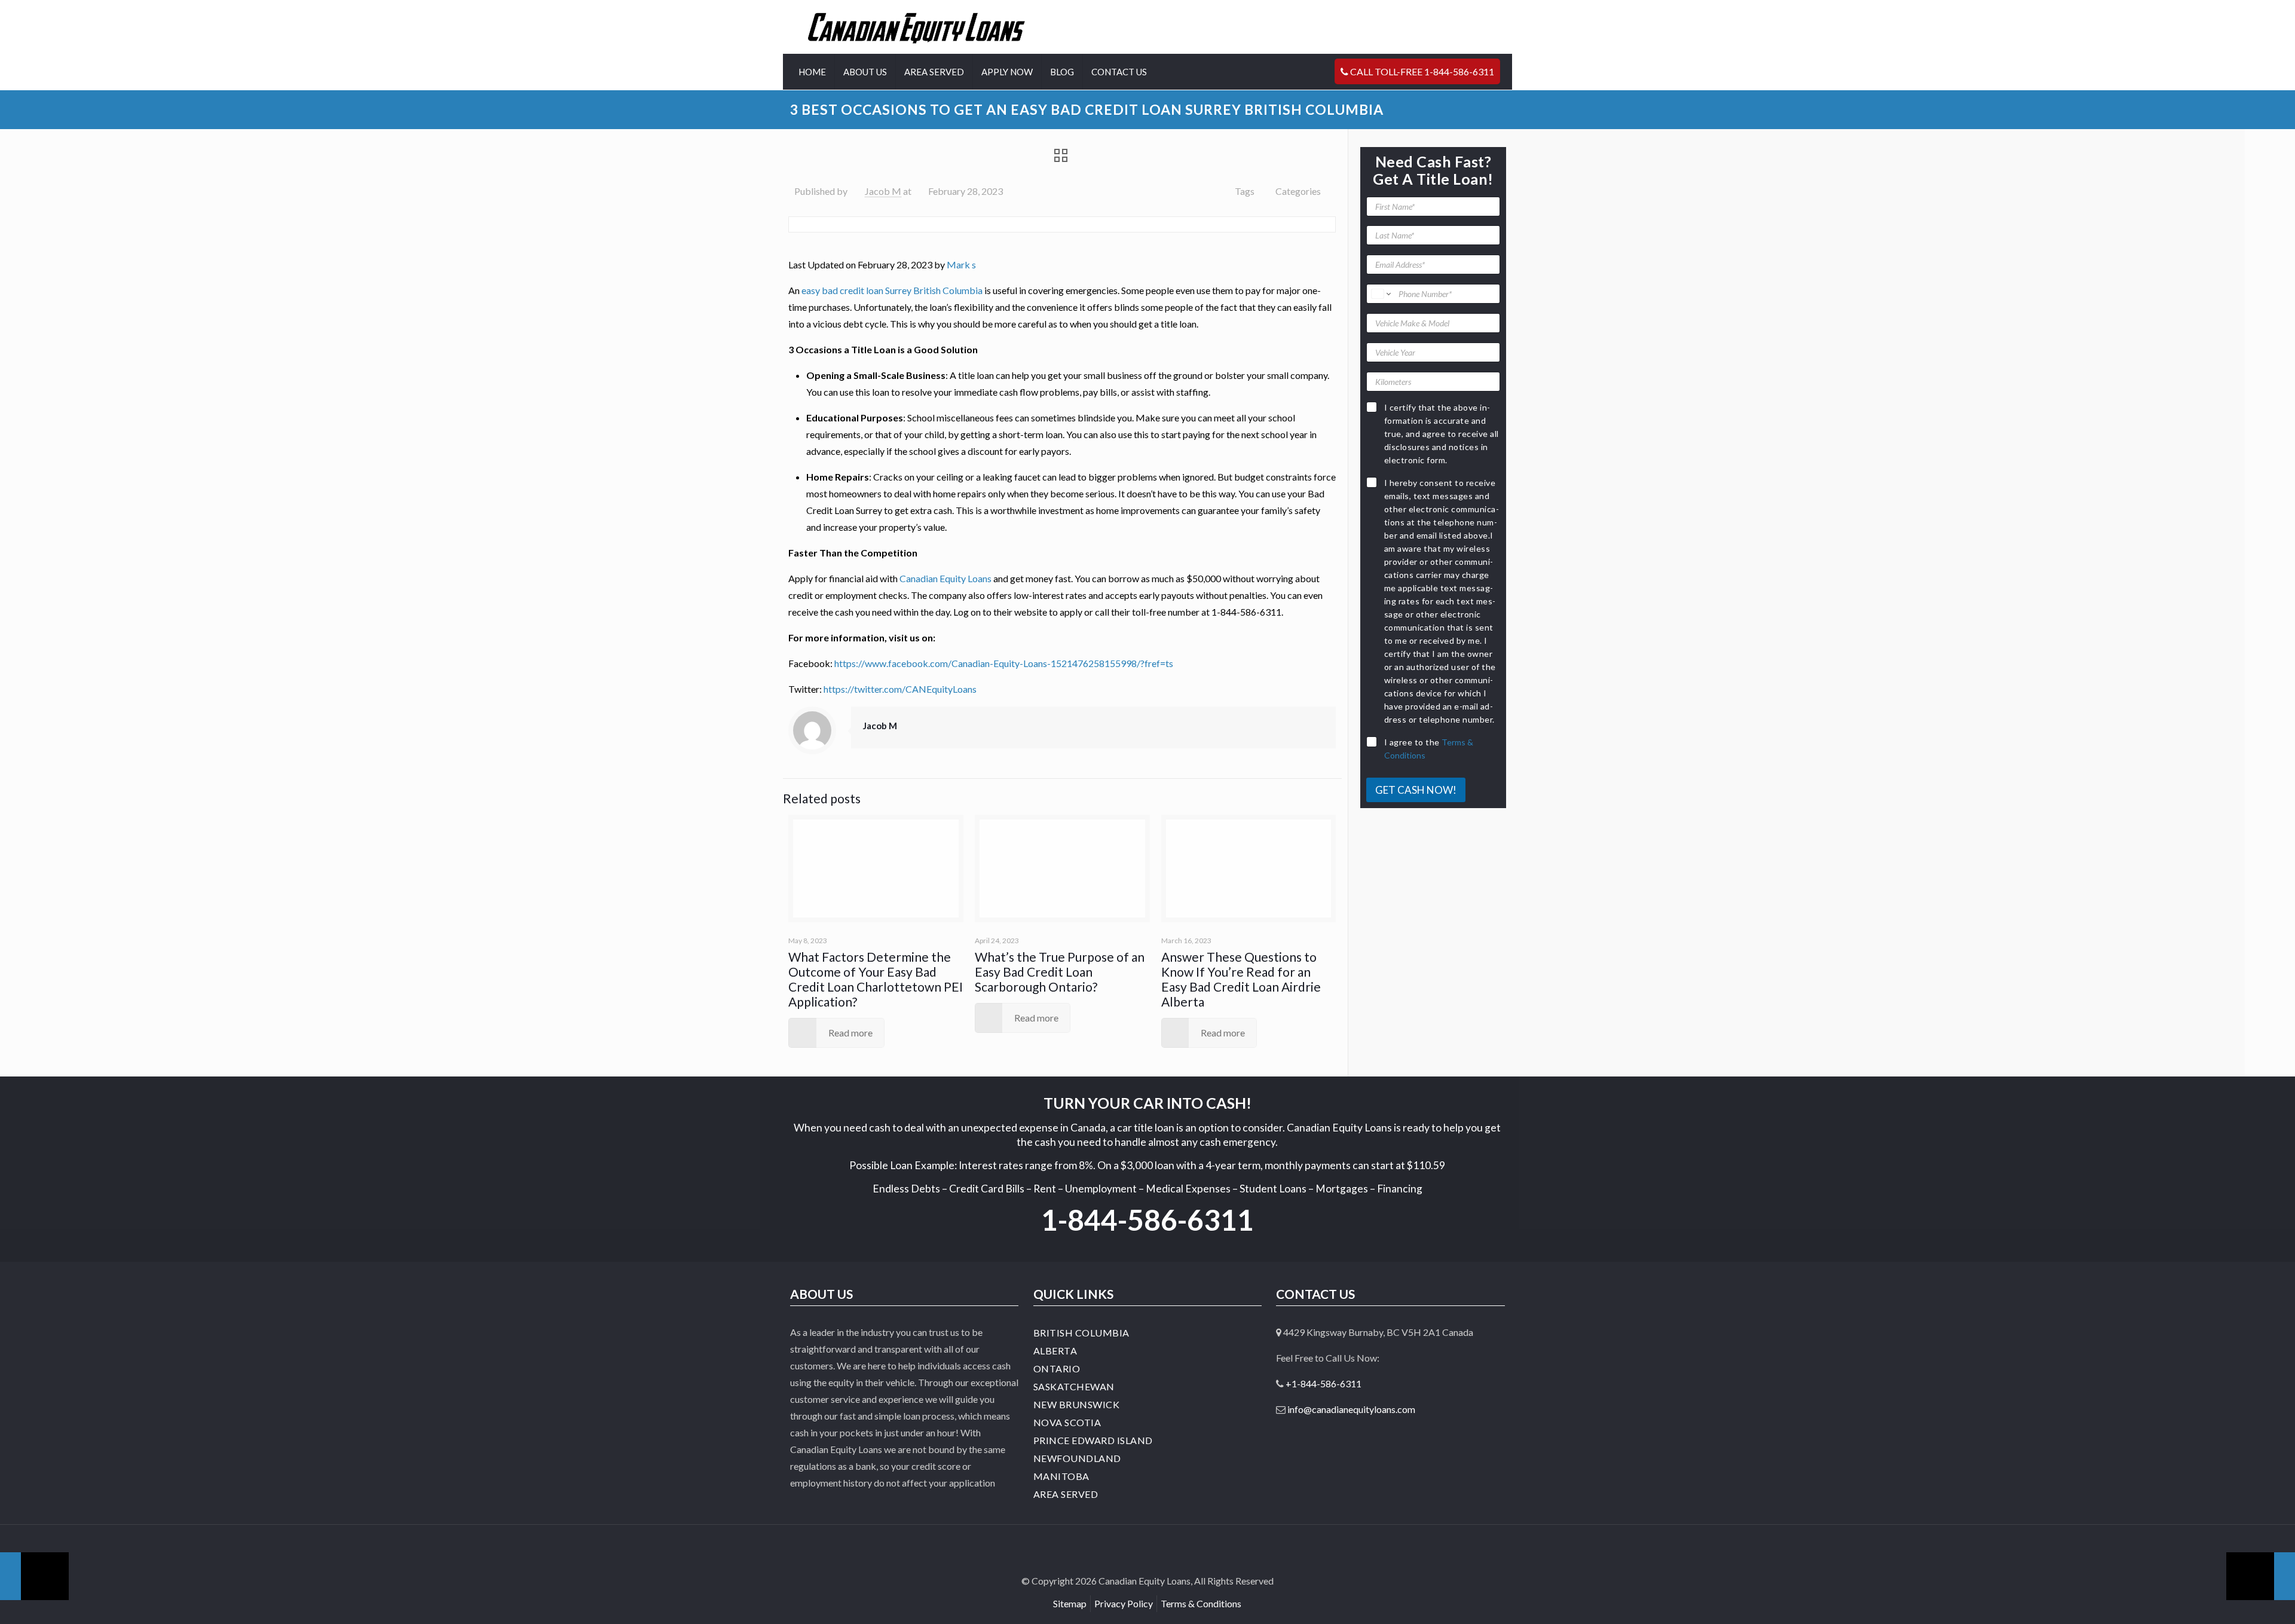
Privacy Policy (1124, 1603)
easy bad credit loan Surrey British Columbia (892, 290)
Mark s (961, 264)
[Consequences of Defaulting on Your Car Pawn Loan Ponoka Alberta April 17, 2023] (2261, 1576)
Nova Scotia (1067, 1422)
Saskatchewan (1074, 1386)
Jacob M (883, 191)
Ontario (1057, 1368)
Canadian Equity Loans (945, 578)
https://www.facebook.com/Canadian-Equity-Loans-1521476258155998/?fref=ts (1004, 663)
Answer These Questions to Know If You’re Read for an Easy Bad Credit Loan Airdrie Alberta (1241, 979)
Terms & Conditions (1201, 1603)
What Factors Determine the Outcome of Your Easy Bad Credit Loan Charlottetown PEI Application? (876, 979)
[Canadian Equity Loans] (917, 27)
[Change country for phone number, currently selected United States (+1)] (1380, 294)
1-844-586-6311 (1147, 1220)
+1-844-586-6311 (1324, 1383)
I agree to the (1429, 749)
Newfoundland (1077, 1458)
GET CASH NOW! (1416, 790)
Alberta (1055, 1351)
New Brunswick (1077, 1404)
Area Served (1066, 1494)
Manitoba (1061, 1476)
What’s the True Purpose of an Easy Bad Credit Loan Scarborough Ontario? (1060, 972)
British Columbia (1081, 1333)
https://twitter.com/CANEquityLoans (900, 689)
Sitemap (1070, 1603)
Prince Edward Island (1093, 1440)
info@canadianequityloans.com (1351, 1409)
